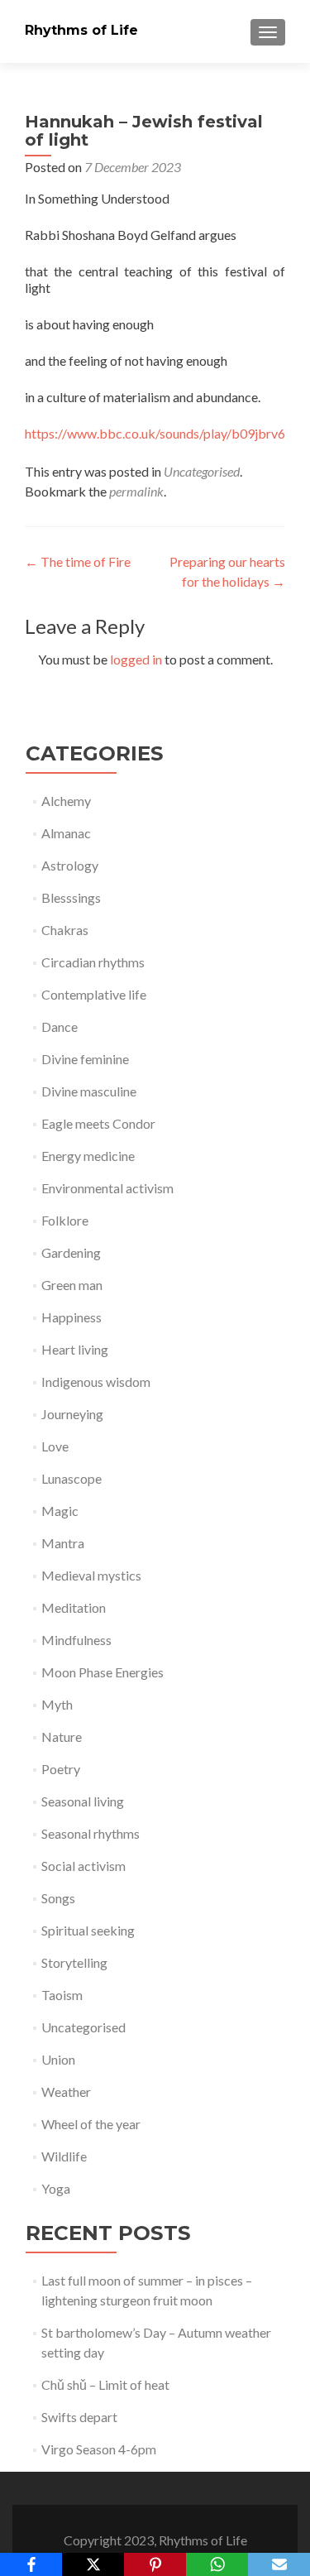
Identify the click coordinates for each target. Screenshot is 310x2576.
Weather (66, 2092)
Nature (62, 1737)
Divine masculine (89, 1091)
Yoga (56, 2188)
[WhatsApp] (217, 2564)
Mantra (63, 1543)
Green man (72, 1285)
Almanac (66, 833)
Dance (60, 1027)
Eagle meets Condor (98, 1123)
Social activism (83, 1866)
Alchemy (66, 801)
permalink (136, 491)
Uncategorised (202, 471)
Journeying (72, 1414)
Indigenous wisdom (96, 1382)
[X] (93, 2564)
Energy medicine (88, 1156)
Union (58, 2059)
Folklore (65, 1220)
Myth (57, 1704)
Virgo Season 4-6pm (99, 2449)
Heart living (75, 1349)
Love (55, 1446)
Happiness (72, 1317)
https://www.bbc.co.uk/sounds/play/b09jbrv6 (155, 433)
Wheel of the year (91, 2124)
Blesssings (71, 897)
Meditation (74, 1607)
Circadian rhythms (93, 962)
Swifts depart (79, 2417)
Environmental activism (107, 1188)
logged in (136, 659)
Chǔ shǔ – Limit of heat (105, 2384)
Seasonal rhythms (91, 1833)
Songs (58, 1898)
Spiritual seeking (88, 1930)
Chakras (65, 930)
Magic (60, 1511)
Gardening (71, 1252)
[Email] (279, 2564)
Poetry (61, 1769)
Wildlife (64, 2156)
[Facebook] (31, 2564)
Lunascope (72, 1478)
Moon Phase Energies (103, 1672)
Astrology (70, 865)
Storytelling (74, 1962)
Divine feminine (85, 1059)
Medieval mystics (91, 1575)
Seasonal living (83, 1801)
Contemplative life (94, 994)
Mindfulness (76, 1640)
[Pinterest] (155, 2564)
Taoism (62, 1995)
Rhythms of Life (81, 30)
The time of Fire (78, 561)
